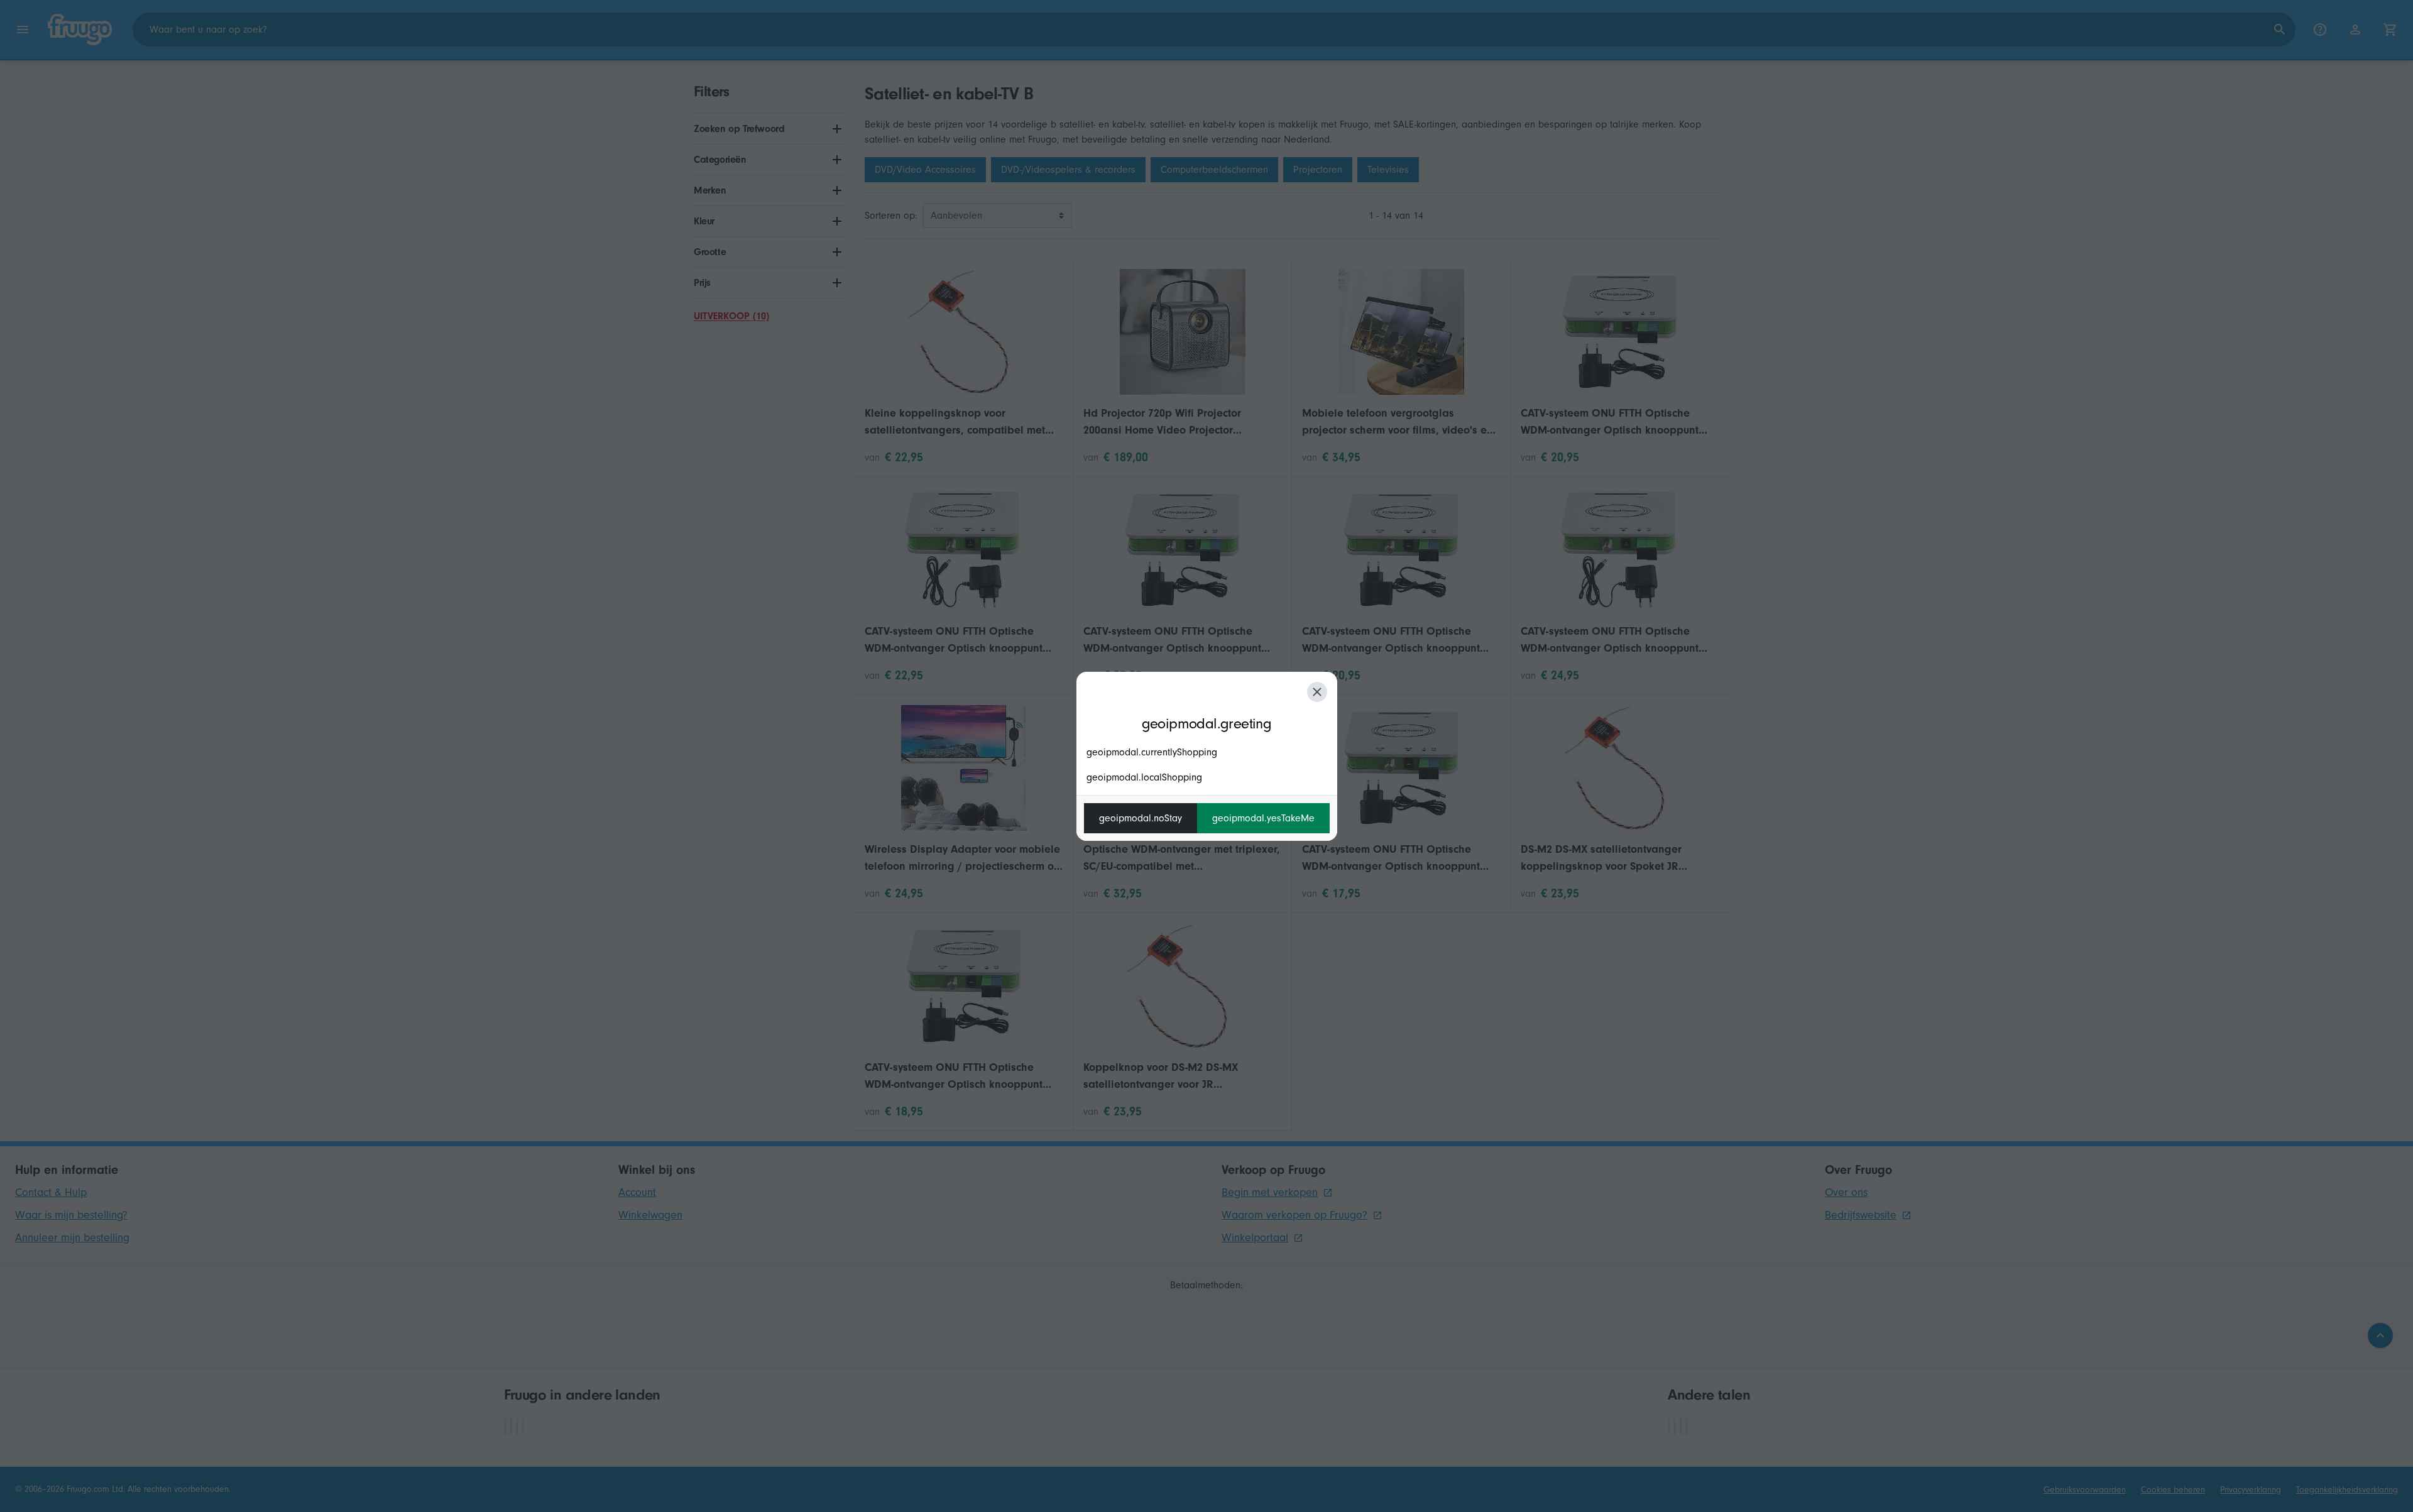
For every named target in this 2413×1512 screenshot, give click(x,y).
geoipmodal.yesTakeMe (1263, 818)
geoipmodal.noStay (1141, 818)
